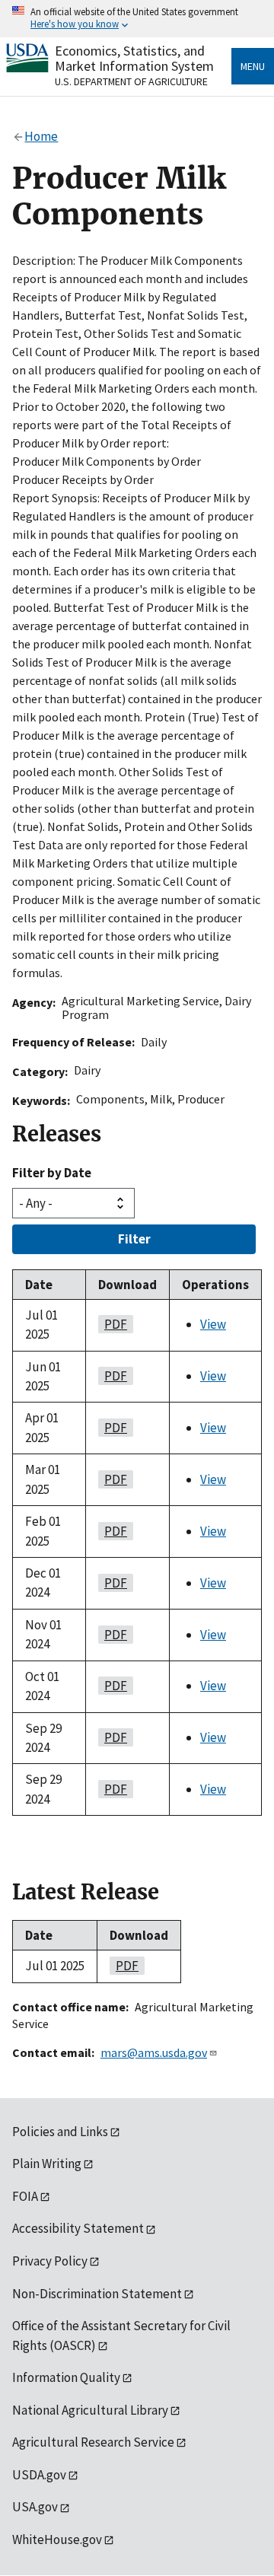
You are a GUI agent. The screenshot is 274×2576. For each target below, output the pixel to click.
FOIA (25, 2196)
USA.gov (35, 2507)
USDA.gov (39, 2475)
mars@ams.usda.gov (154, 2052)
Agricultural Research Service (93, 2442)
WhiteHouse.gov (57, 2539)
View (213, 1324)
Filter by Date (52, 1173)
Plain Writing (47, 2164)
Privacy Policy (50, 2261)
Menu (253, 66)
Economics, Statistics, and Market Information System (134, 58)
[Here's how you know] (137, 19)
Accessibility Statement (78, 2228)
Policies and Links (60, 2132)
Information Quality (66, 2377)
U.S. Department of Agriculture (131, 81)
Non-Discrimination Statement (97, 2294)
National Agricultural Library (90, 2410)
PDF (113, 1324)
